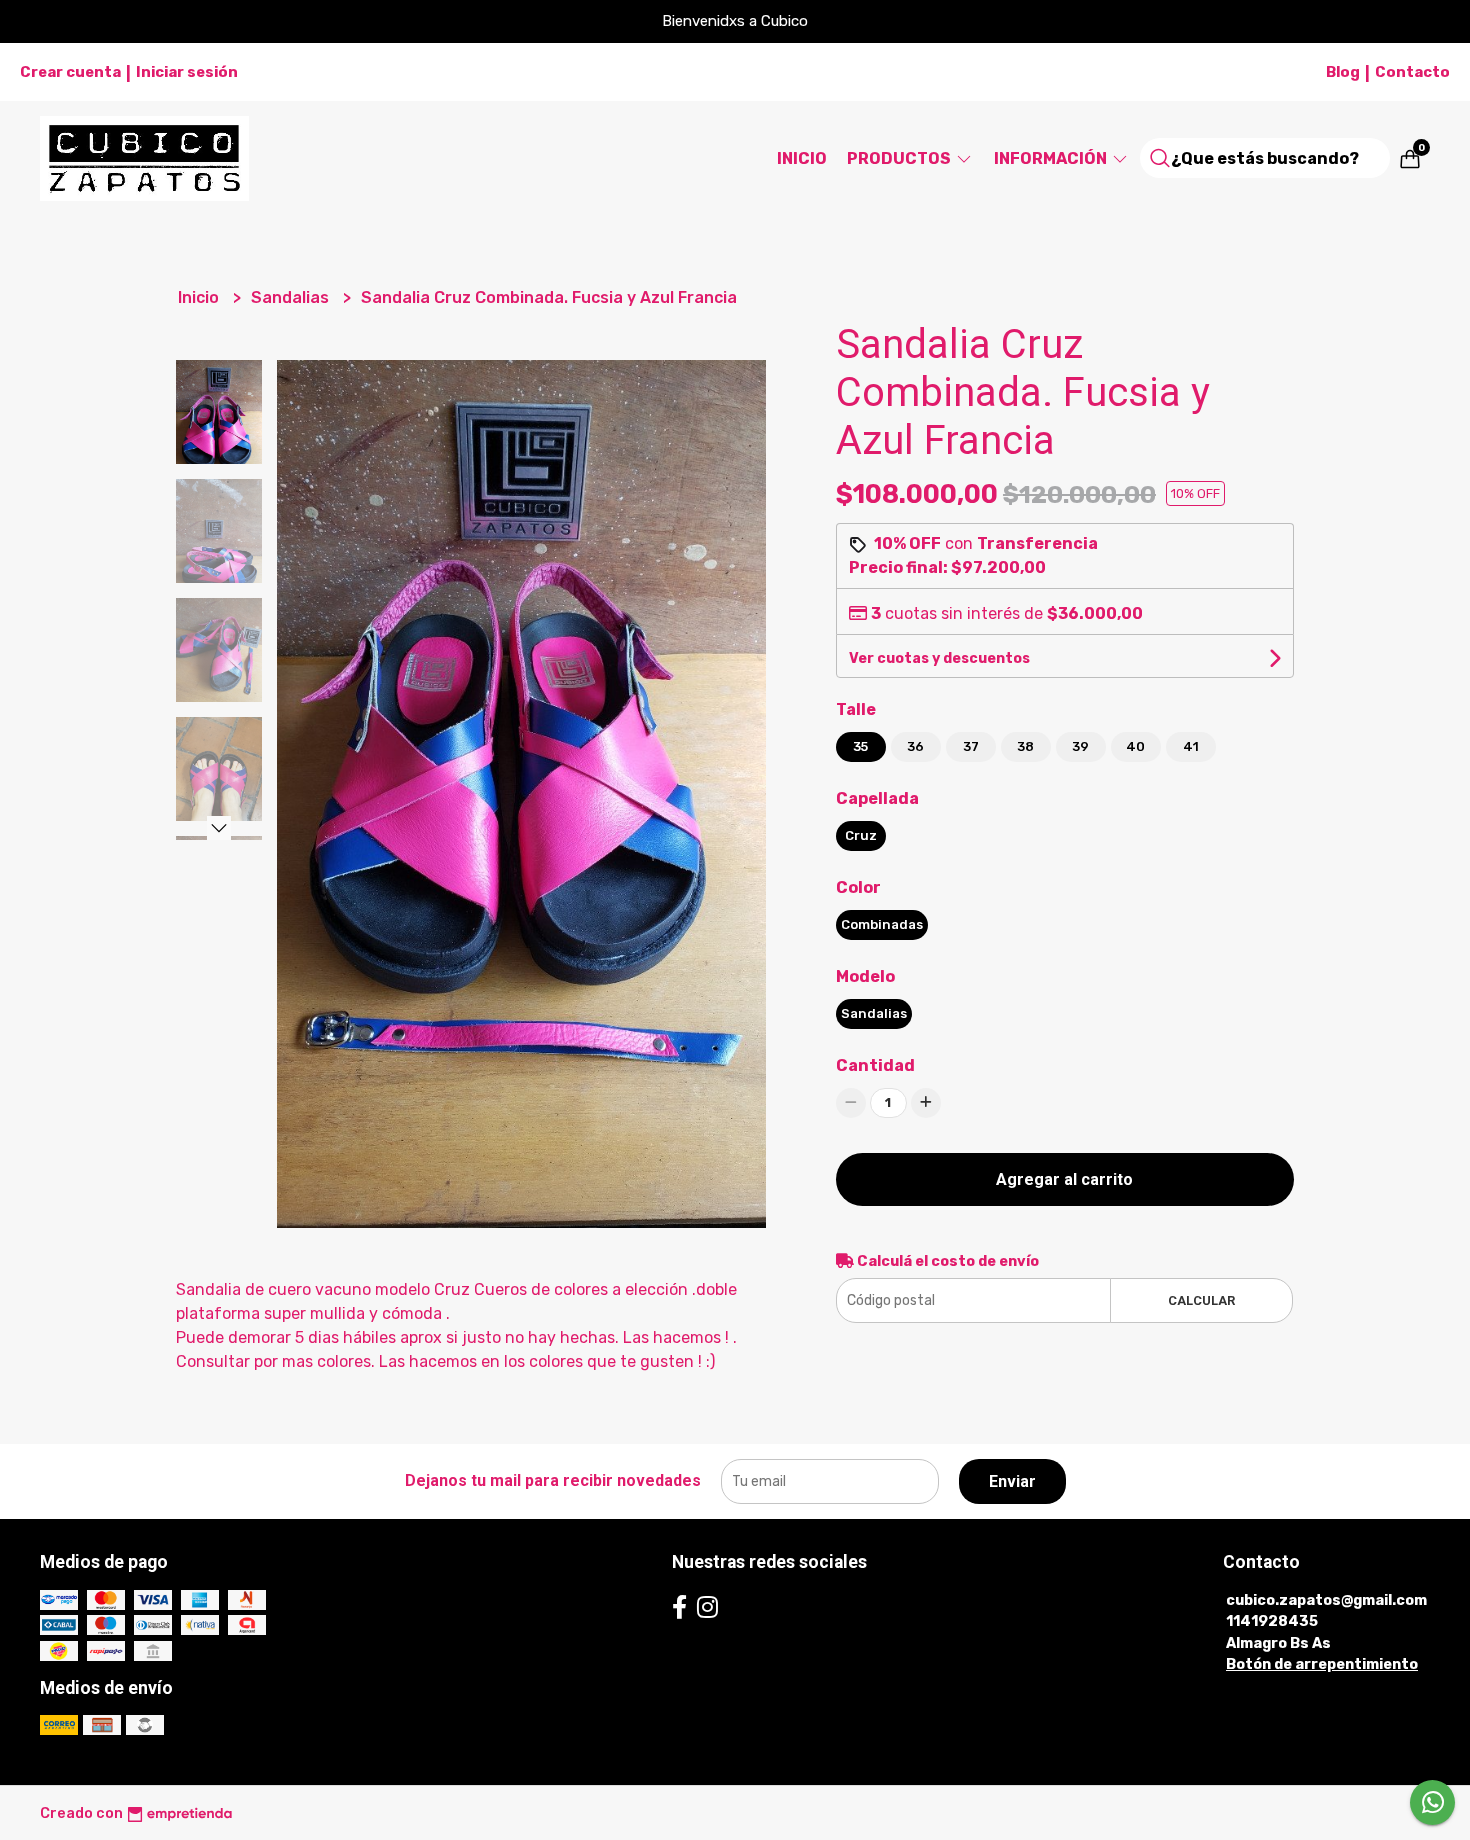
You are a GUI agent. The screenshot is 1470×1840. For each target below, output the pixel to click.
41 (1191, 746)
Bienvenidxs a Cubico (735, 21)
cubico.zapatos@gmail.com (1326, 1600)
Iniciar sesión (187, 72)
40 (1135, 746)
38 (1025, 746)
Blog (1343, 72)
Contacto (1412, 72)
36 (915, 746)
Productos (900, 158)
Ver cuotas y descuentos (939, 658)
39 (1080, 746)
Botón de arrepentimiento (1322, 1664)
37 (971, 746)
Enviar (1012, 1481)
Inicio (802, 158)
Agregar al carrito (1064, 1179)
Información (1052, 158)
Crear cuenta (70, 72)
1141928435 (1272, 1621)
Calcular (1201, 1300)
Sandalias (292, 297)
